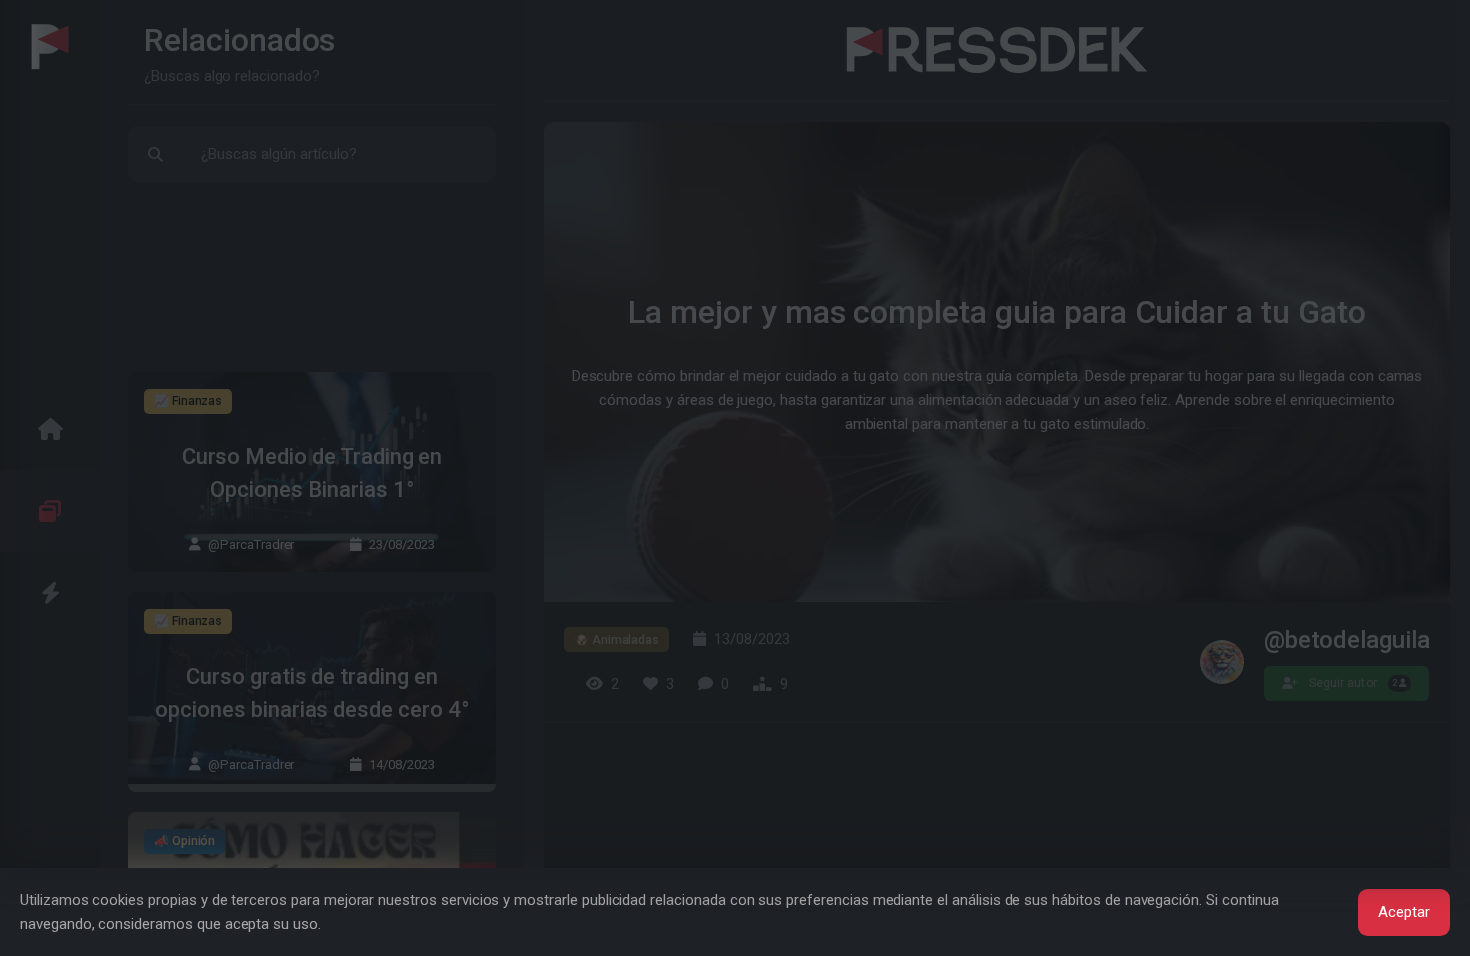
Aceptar (1404, 912)
